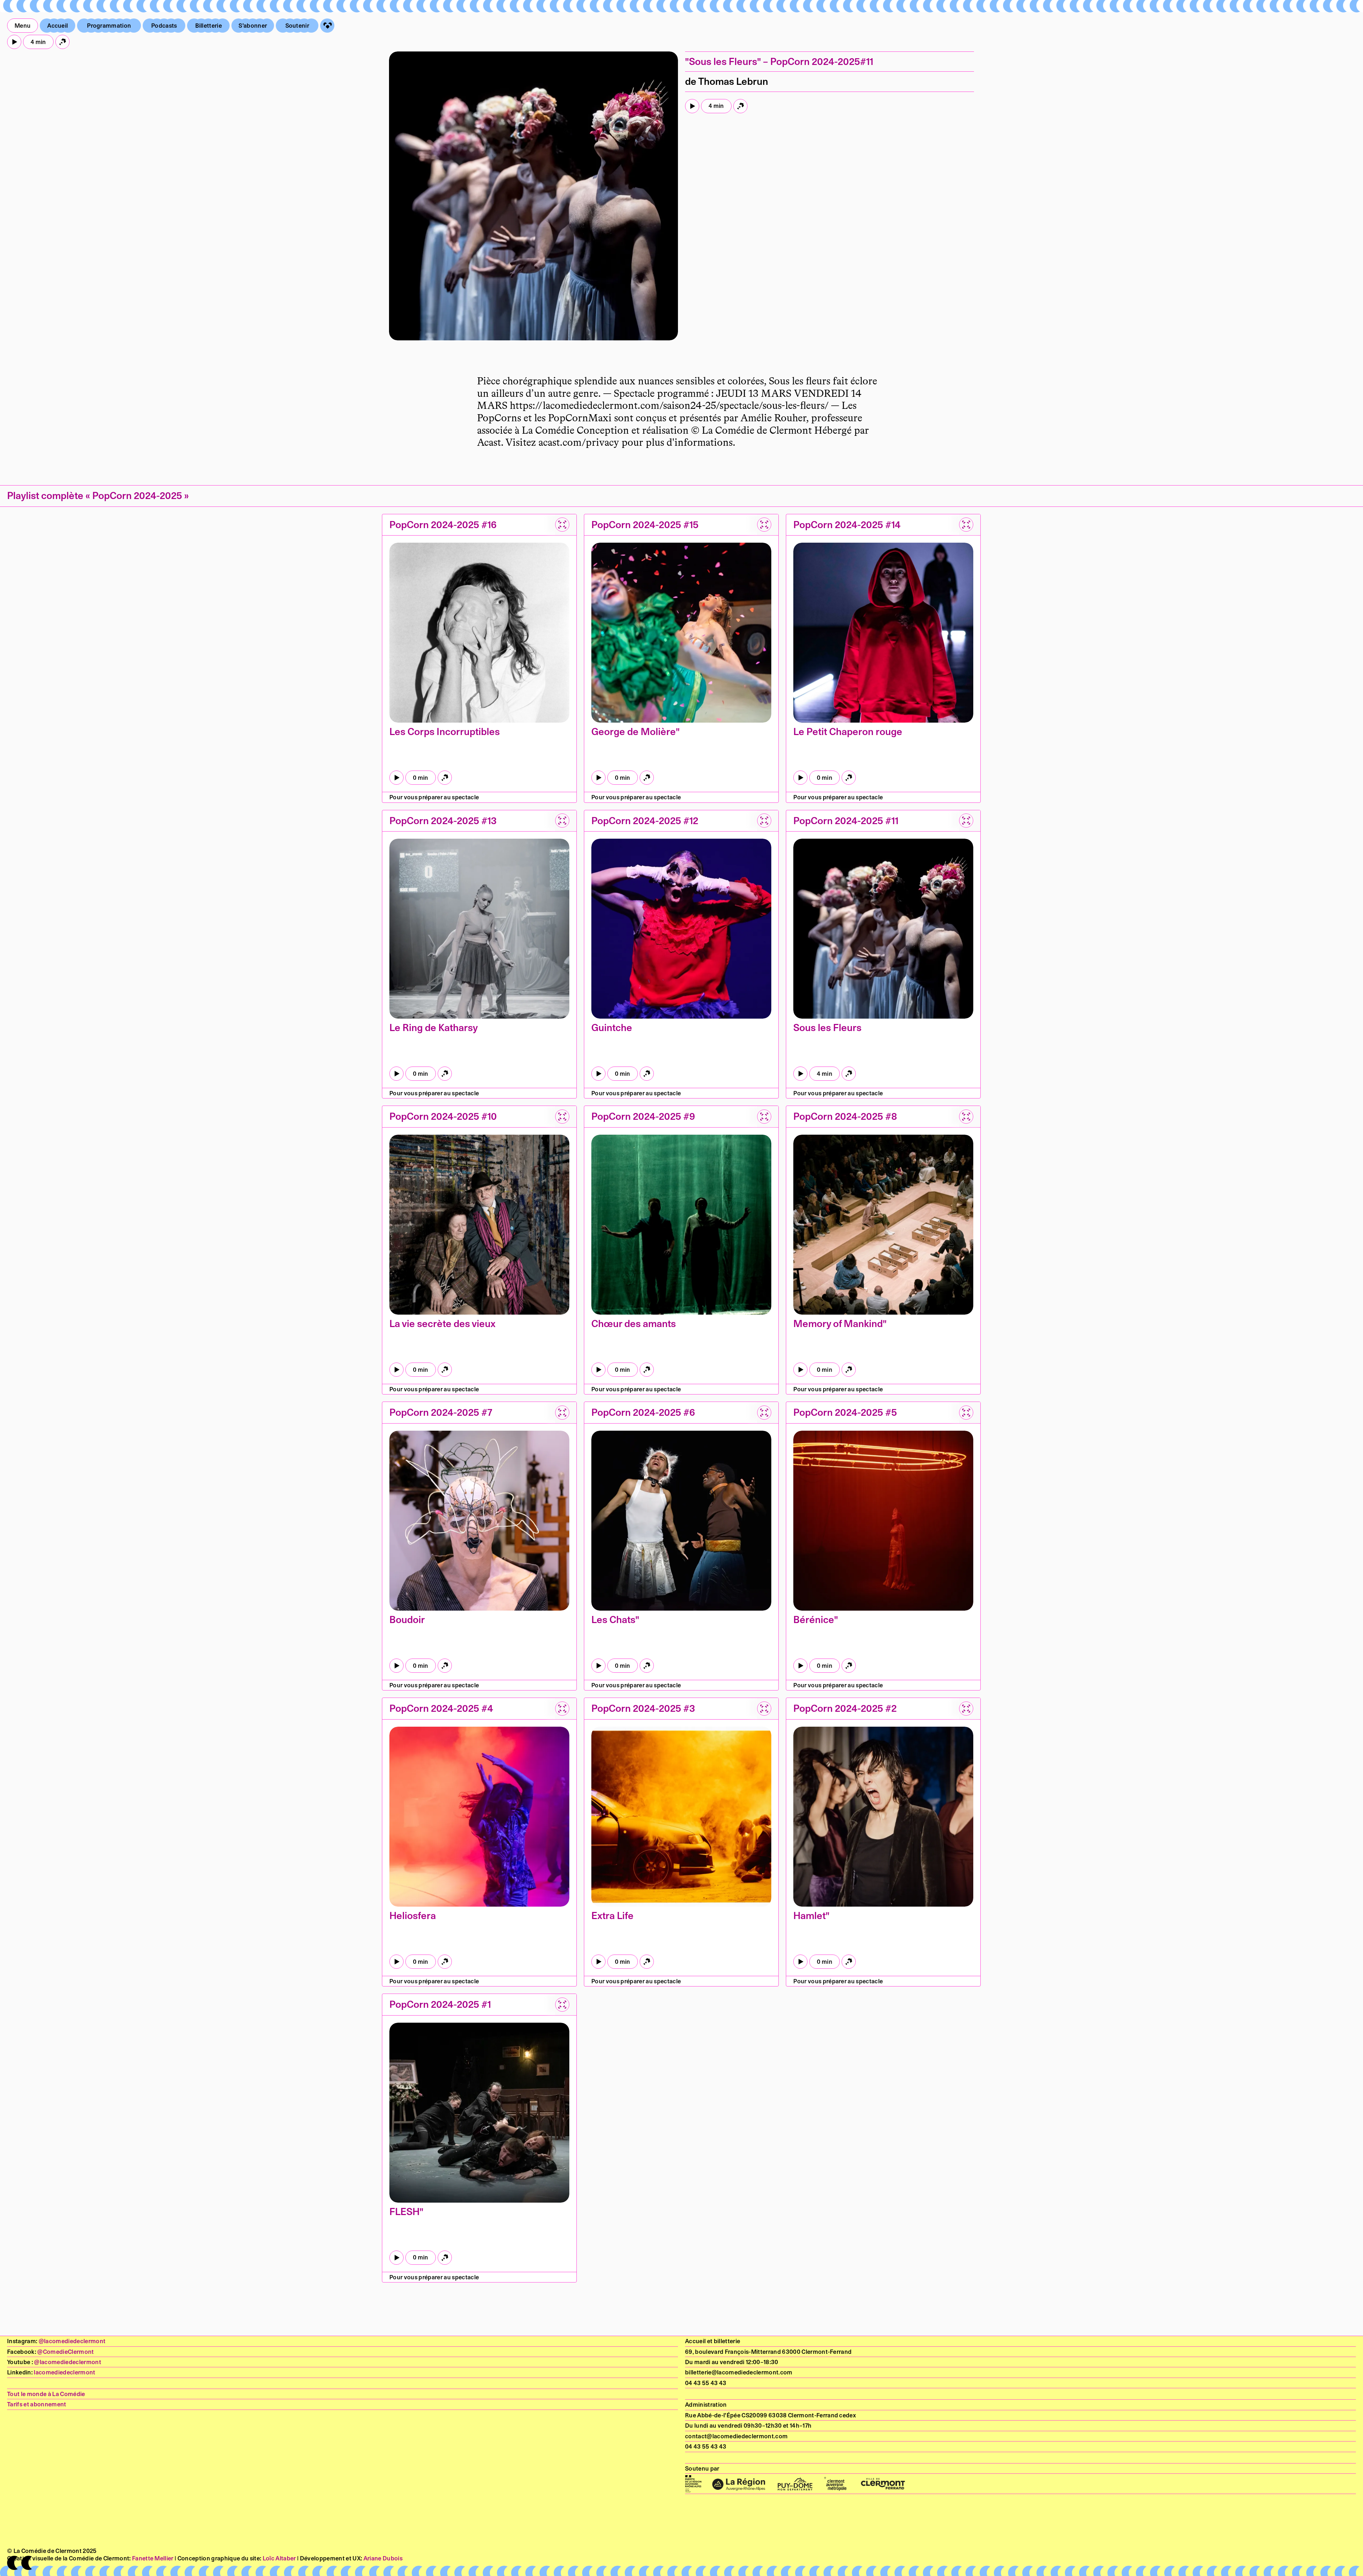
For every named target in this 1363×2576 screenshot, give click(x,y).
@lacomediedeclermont (72, 2341)
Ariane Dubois (383, 2558)
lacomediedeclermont (64, 2372)
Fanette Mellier (153, 2558)
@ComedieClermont (65, 2352)
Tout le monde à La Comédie (46, 2394)
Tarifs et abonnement (37, 2404)
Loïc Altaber (279, 2558)
